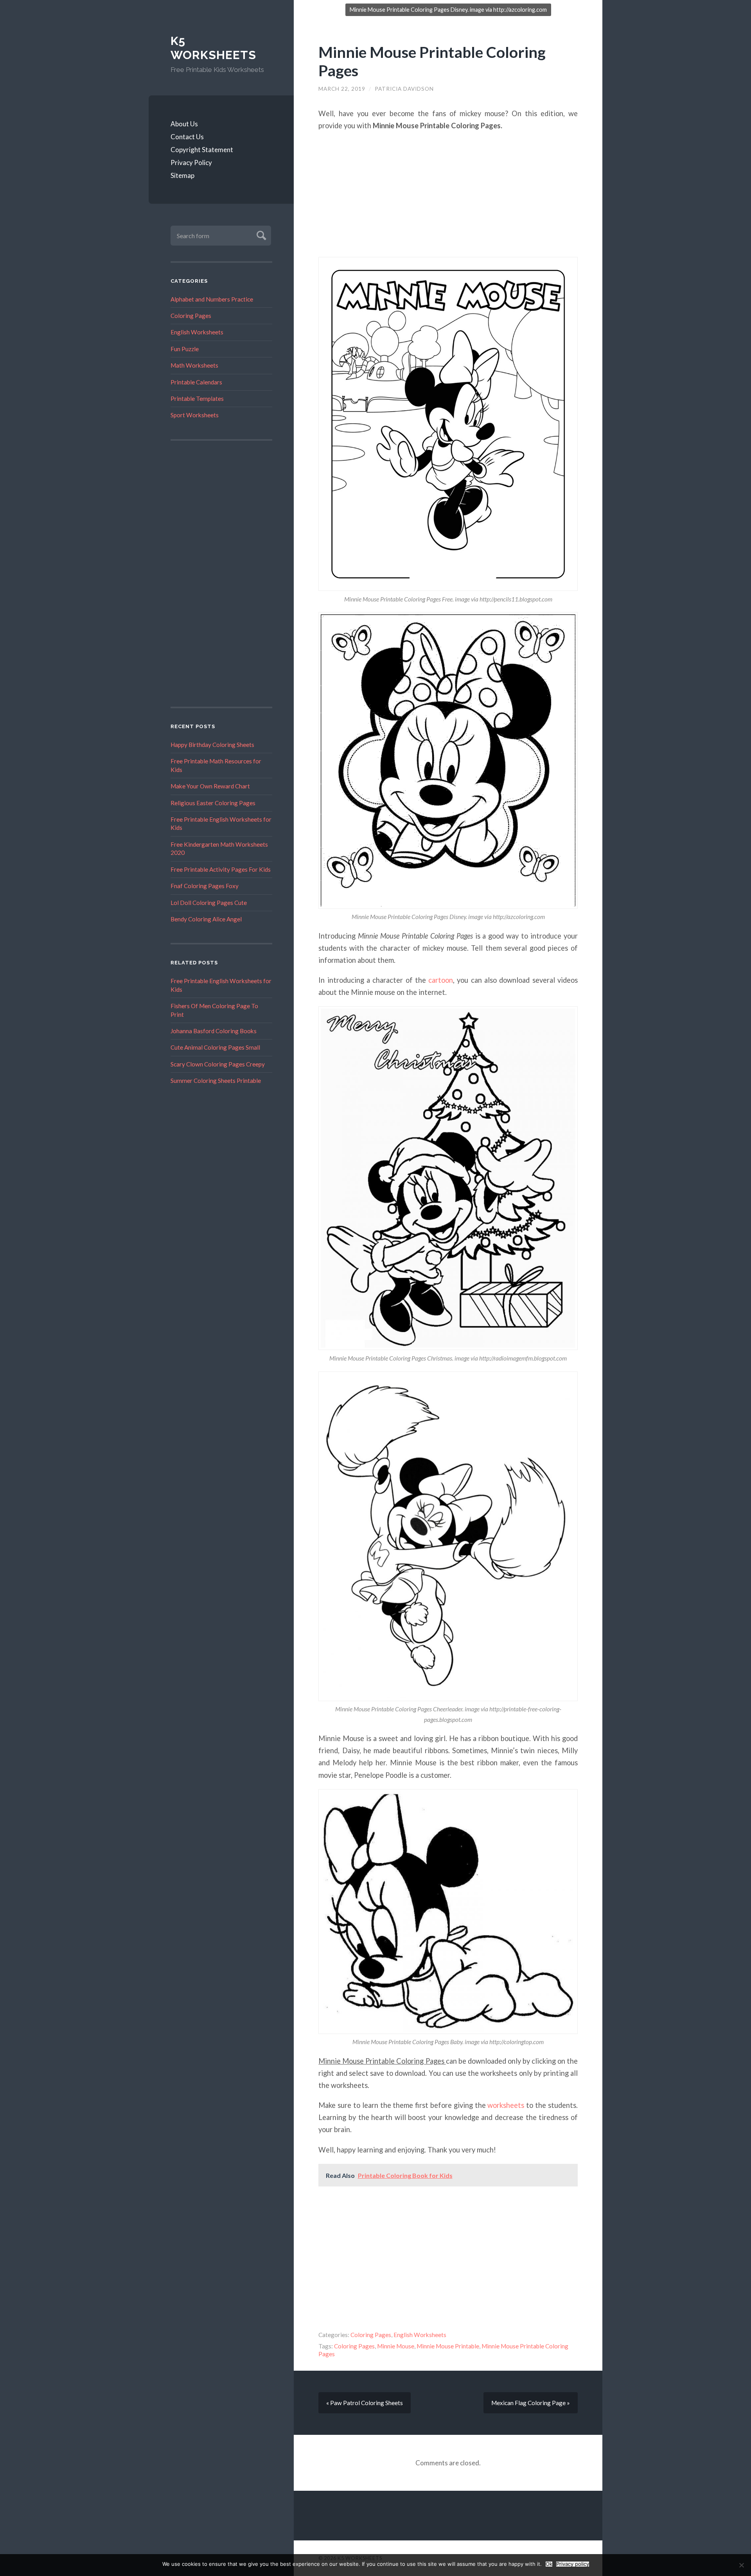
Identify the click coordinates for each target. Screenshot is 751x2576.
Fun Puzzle (185, 349)
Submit (260, 234)
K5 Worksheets (213, 48)
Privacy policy (573, 2564)
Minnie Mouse (396, 2346)
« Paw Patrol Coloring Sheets (365, 2403)
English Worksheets (197, 332)
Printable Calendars (196, 382)
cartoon (441, 980)
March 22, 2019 (342, 89)
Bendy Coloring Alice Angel (206, 919)
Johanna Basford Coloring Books (214, 1031)
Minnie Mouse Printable (448, 2346)
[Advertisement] (221, 574)
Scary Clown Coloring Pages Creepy (218, 1064)
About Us (184, 124)
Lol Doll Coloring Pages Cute (209, 903)
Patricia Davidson (404, 89)
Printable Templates (197, 399)
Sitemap (182, 175)
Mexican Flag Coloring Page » (531, 2403)
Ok (549, 2564)
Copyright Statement (202, 150)
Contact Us (187, 137)
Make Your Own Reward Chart (210, 786)
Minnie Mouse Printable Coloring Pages (432, 61)
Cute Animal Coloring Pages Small (215, 1047)
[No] (741, 2565)
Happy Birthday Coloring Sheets (212, 745)
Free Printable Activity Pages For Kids (221, 869)
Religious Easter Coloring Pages (213, 803)
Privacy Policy (191, 162)
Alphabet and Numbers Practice (212, 299)
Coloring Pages (191, 316)
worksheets (506, 2105)
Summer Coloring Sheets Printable (216, 1081)
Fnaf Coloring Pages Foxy (205, 886)
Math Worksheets (194, 365)
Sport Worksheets (195, 415)
